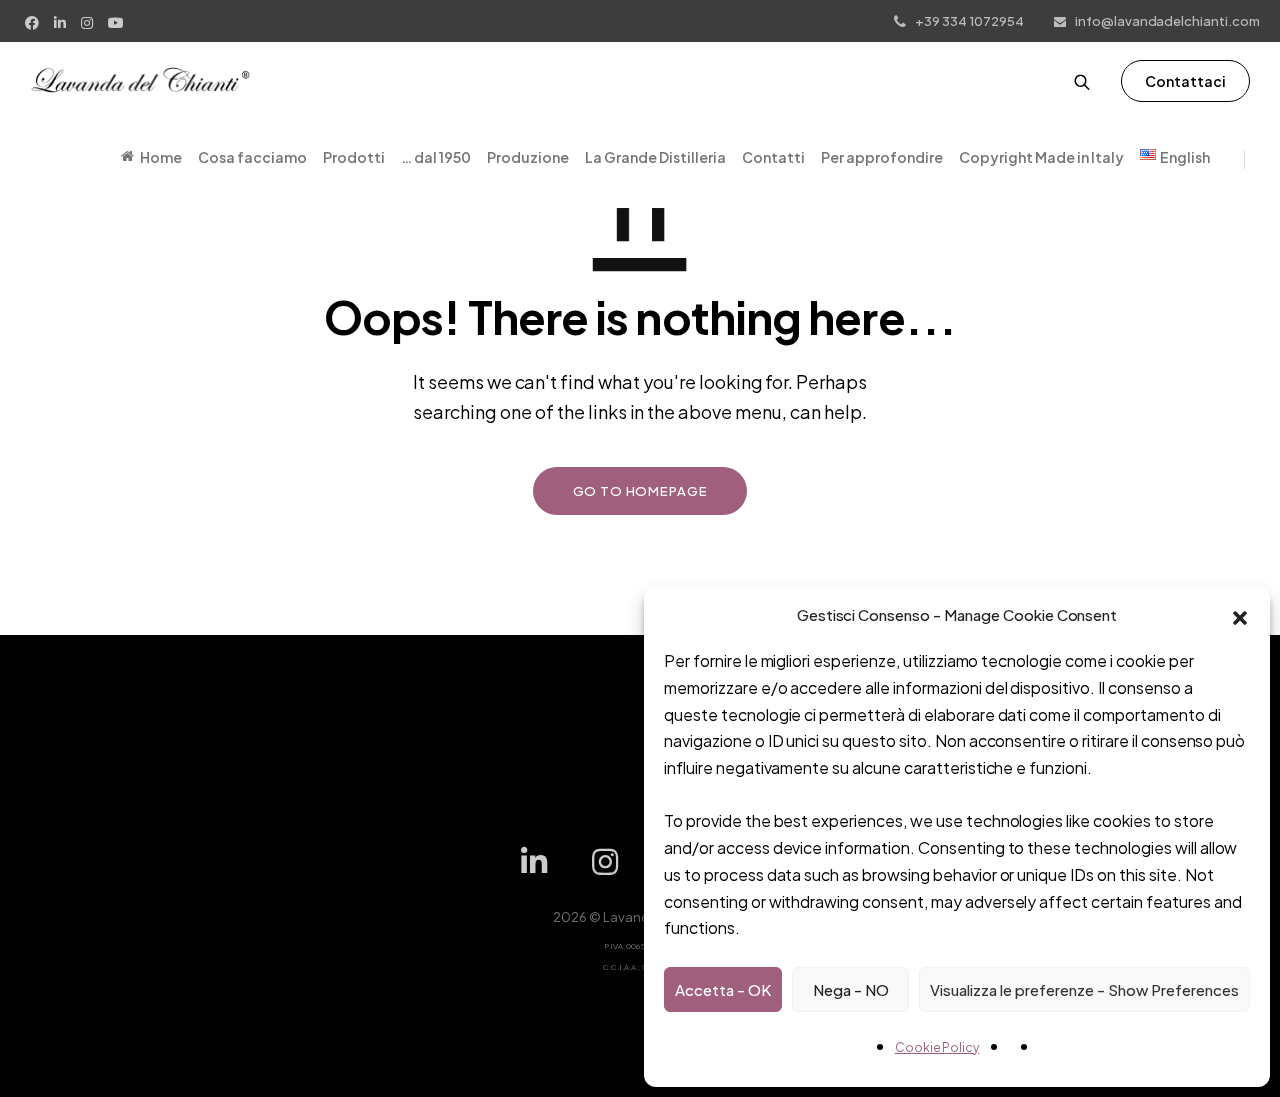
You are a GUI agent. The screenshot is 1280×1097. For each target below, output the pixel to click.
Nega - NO (851, 989)
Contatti (773, 157)
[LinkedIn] (62, 21)
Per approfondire (882, 157)
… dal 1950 (436, 157)
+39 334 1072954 (969, 21)
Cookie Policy (937, 1047)
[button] (1240, 615)
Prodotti (354, 157)
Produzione (528, 157)
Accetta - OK (723, 989)
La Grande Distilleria (655, 157)
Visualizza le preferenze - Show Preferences (1084, 989)
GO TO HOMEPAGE (640, 491)
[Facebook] (34, 21)
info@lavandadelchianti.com (1167, 21)
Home (161, 157)
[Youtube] (118, 21)
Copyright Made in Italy (1041, 157)
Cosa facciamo (252, 157)
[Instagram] (89, 21)
